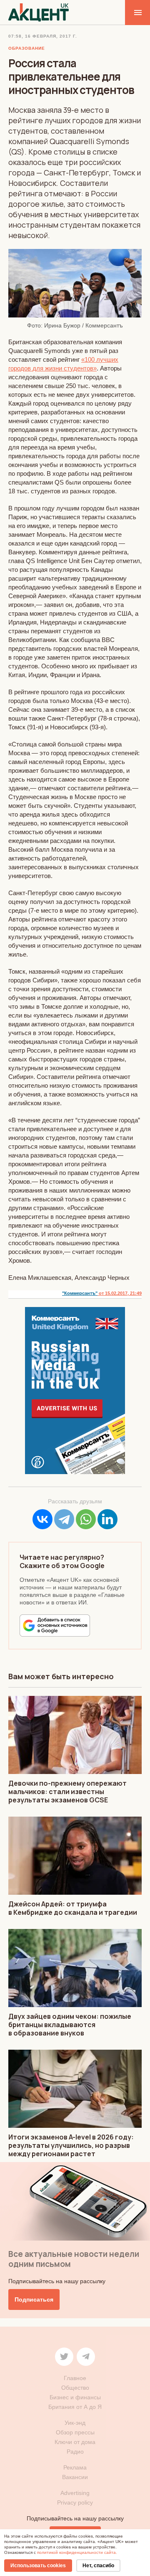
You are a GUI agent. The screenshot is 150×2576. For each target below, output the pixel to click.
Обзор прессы (75, 2432)
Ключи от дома (75, 2442)
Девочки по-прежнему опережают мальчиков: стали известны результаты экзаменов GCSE (67, 1792)
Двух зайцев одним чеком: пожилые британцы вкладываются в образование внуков (70, 2025)
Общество (75, 2388)
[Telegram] (64, 1519)
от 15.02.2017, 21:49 (120, 1293)
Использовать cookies (38, 2566)
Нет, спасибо (98, 2566)
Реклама (75, 2467)
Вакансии (75, 2477)
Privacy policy (75, 2502)
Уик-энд (75, 2423)
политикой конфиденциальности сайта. (77, 2552)
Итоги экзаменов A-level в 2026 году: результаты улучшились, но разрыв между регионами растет (71, 2145)
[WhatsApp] (86, 1519)
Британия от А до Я (75, 2407)
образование (27, 48)
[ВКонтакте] (42, 1519)
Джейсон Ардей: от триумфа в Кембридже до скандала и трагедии (73, 1908)
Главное (75, 2378)
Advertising (75, 2493)
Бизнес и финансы (75, 2397)
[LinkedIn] (107, 1519)
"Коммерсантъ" (80, 1293)
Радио (75, 2452)
